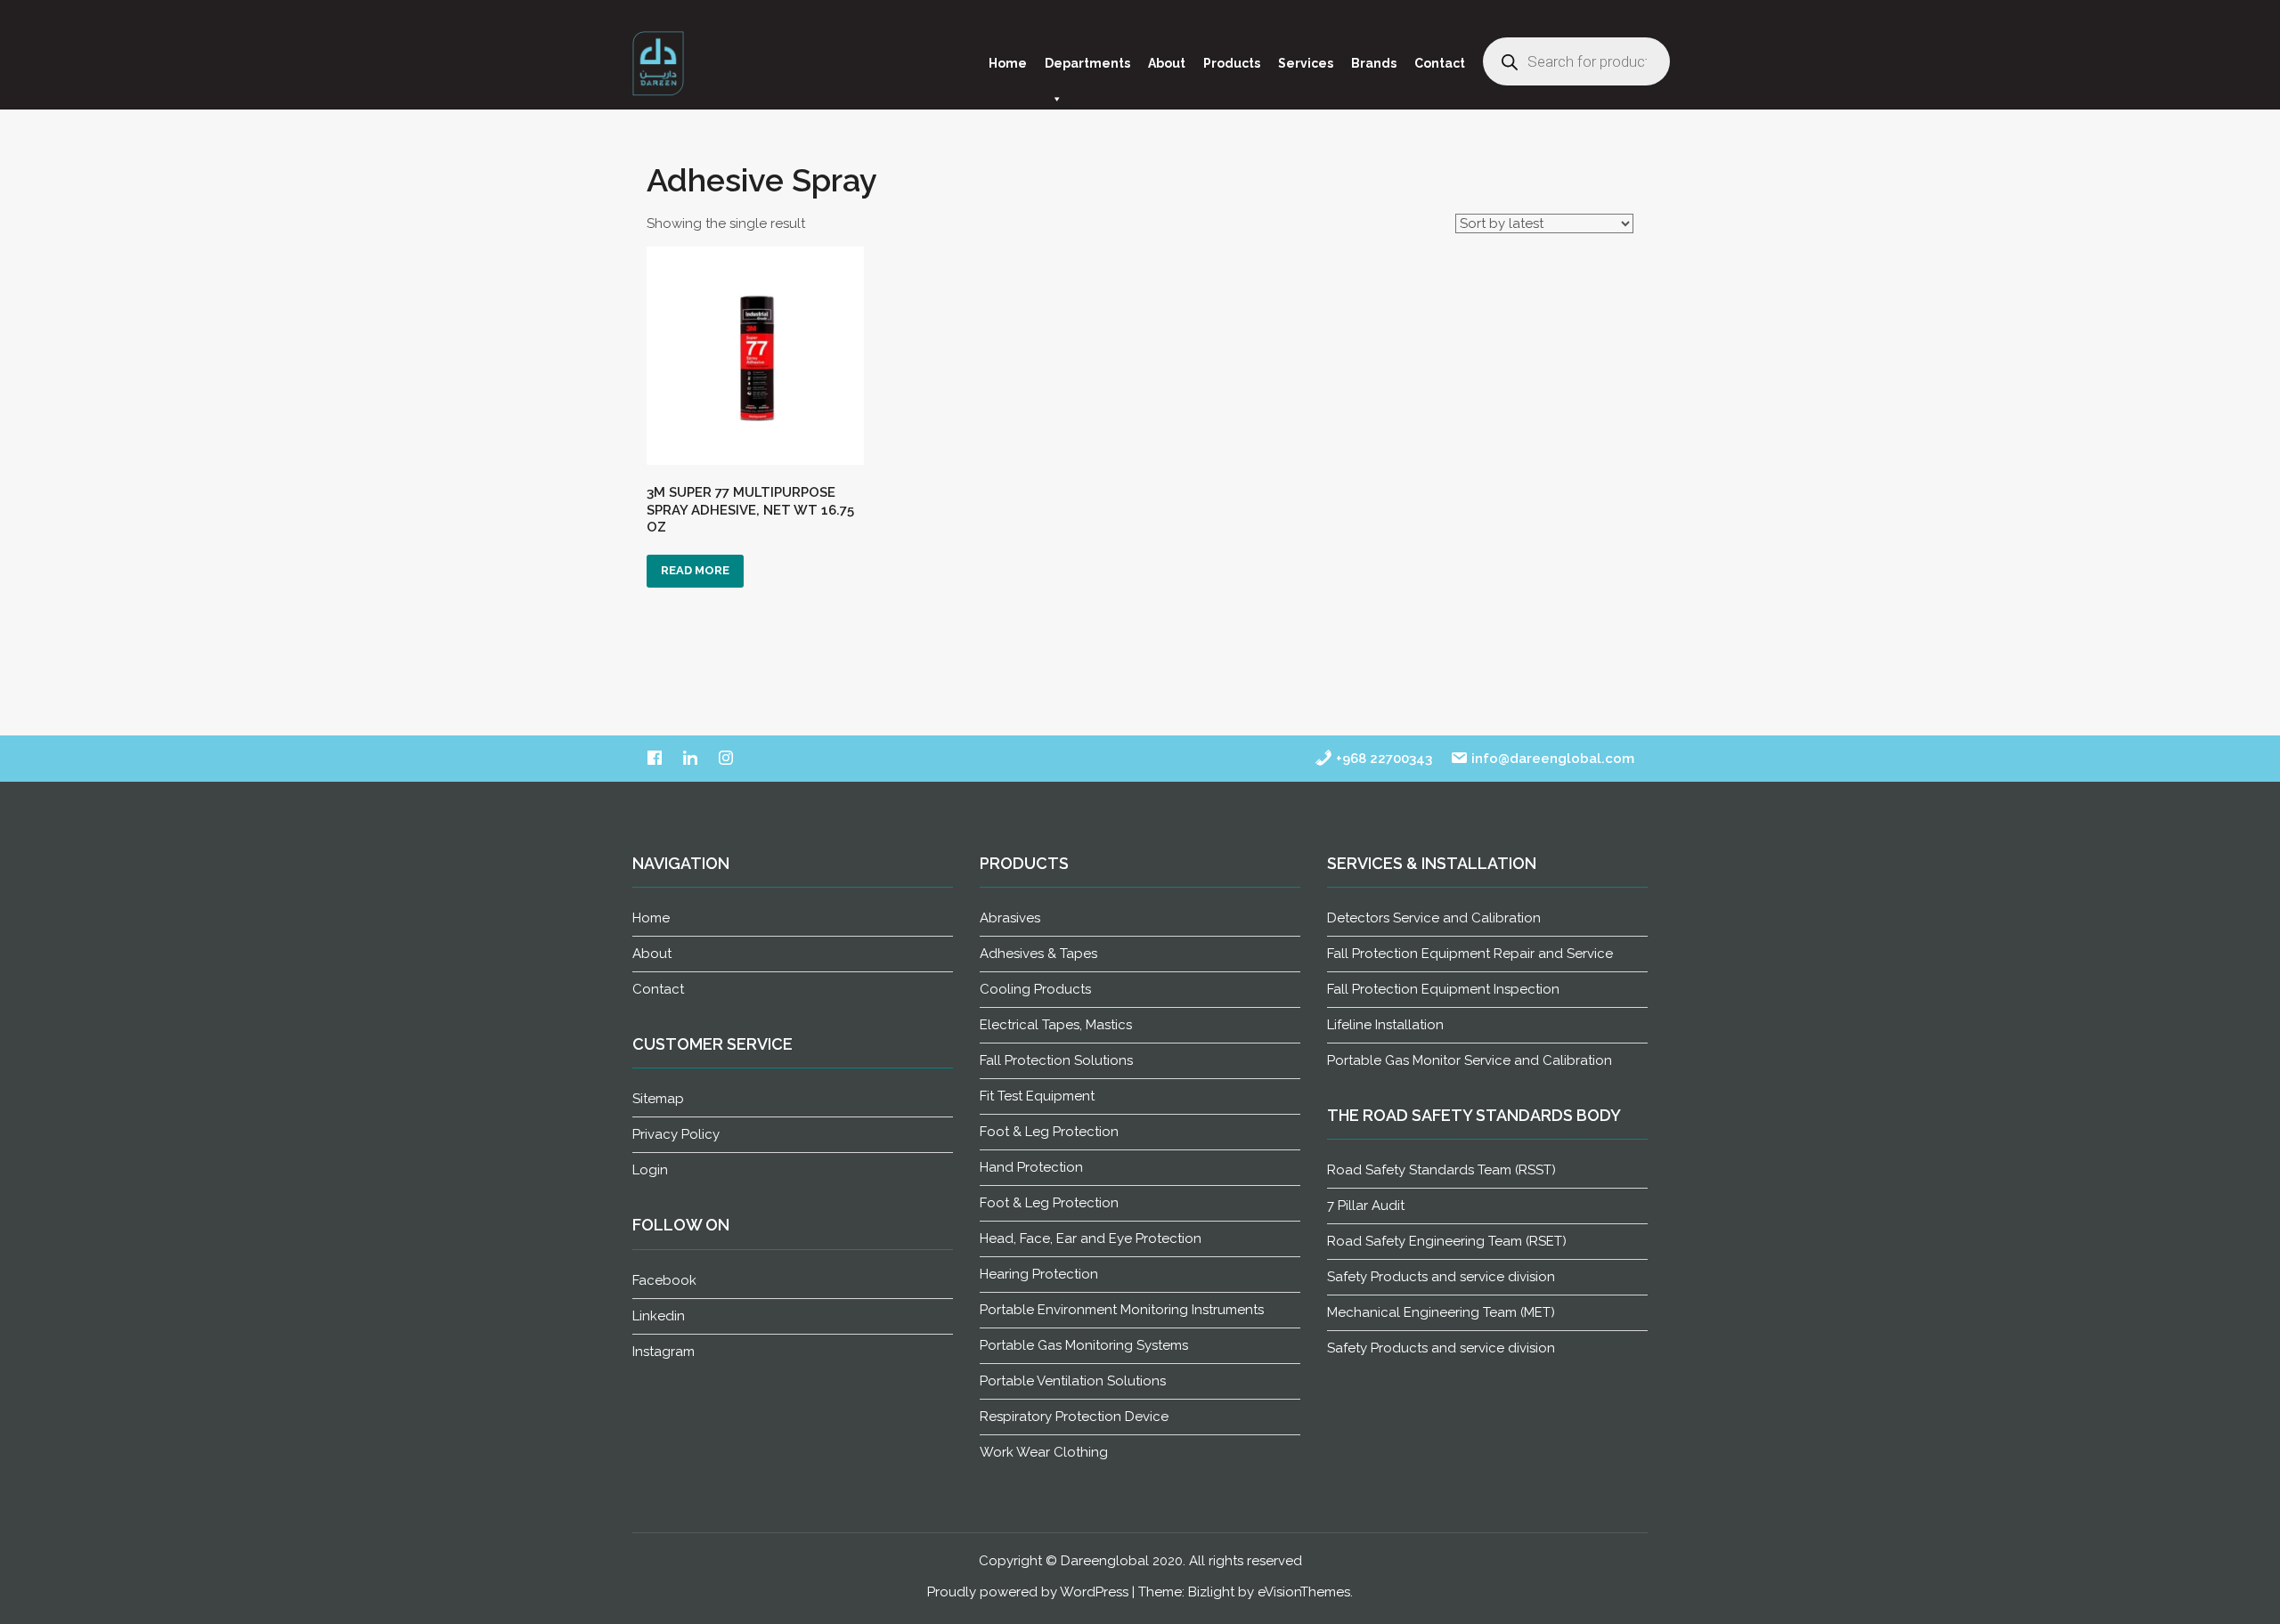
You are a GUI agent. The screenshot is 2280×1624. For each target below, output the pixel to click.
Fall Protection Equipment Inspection (1443, 989)
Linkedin (659, 1316)
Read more (695, 570)
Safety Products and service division (1441, 1277)
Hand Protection (1031, 1167)
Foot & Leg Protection (1049, 1132)
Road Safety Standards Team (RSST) (1441, 1170)
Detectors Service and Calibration (1434, 918)
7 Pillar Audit (1366, 1206)
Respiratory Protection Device (1074, 1417)
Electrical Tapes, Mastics (1056, 1025)
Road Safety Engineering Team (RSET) (1447, 1241)
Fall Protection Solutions (1056, 1060)
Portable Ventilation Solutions (1073, 1381)
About (1167, 63)
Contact (1440, 63)
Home (1008, 63)
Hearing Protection (1039, 1274)
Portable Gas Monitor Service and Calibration (1470, 1060)
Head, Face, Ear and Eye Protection (1091, 1238)
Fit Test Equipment (1037, 1096)
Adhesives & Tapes (1038, 954)
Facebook (664, 1280)
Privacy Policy (676, 1134)
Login (650, 1170)
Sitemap (658, 1099)
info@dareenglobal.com (1551, 759)
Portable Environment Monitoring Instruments (1122, 1310)
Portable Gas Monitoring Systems (1084, 1345)
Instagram (664, 1352)
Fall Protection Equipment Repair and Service (1470, 954)
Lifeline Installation (1385, 1025)
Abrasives (1010, 918)
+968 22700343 (1382, 759)
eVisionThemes (1304, 1592)
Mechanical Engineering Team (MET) (1441, 1312)
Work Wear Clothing (1044, 1452)
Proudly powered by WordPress (1028, 1592)
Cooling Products (1035, 989)
